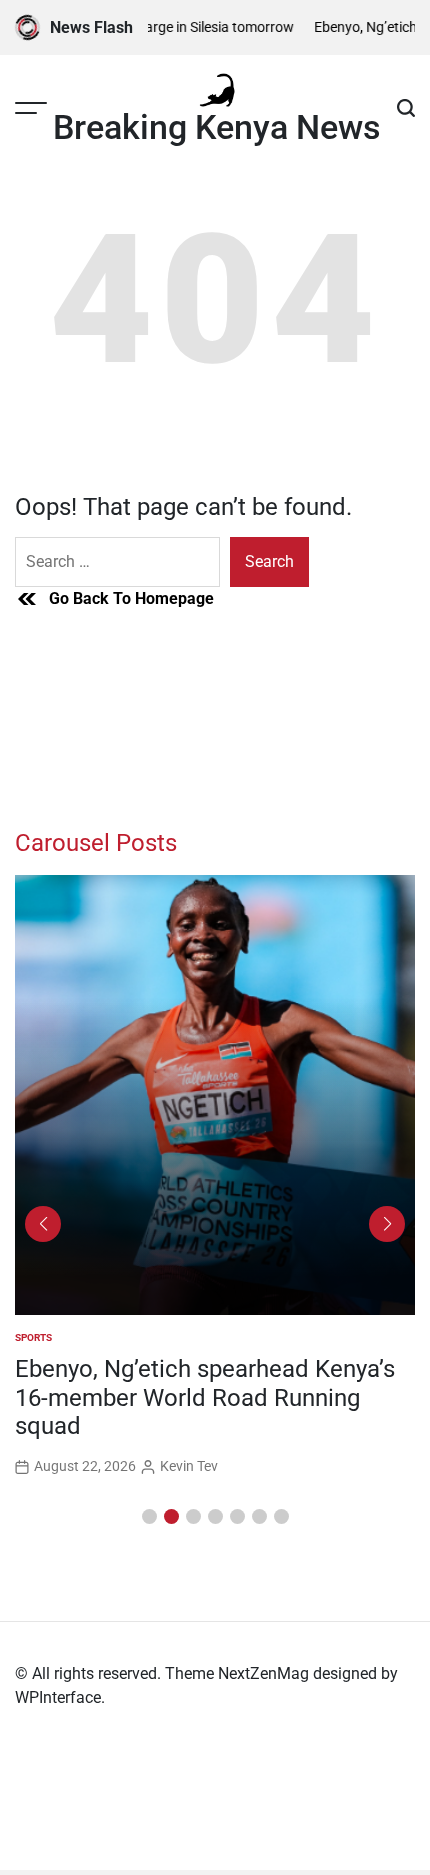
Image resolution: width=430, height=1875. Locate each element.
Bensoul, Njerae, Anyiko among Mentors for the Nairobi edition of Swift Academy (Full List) (196, 1398)
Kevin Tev (192, 1466)
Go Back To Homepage (131, 598)
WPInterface (58, 1697)
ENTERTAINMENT (58, 1337)
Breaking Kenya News (217, 127)
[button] (149, 1516)
